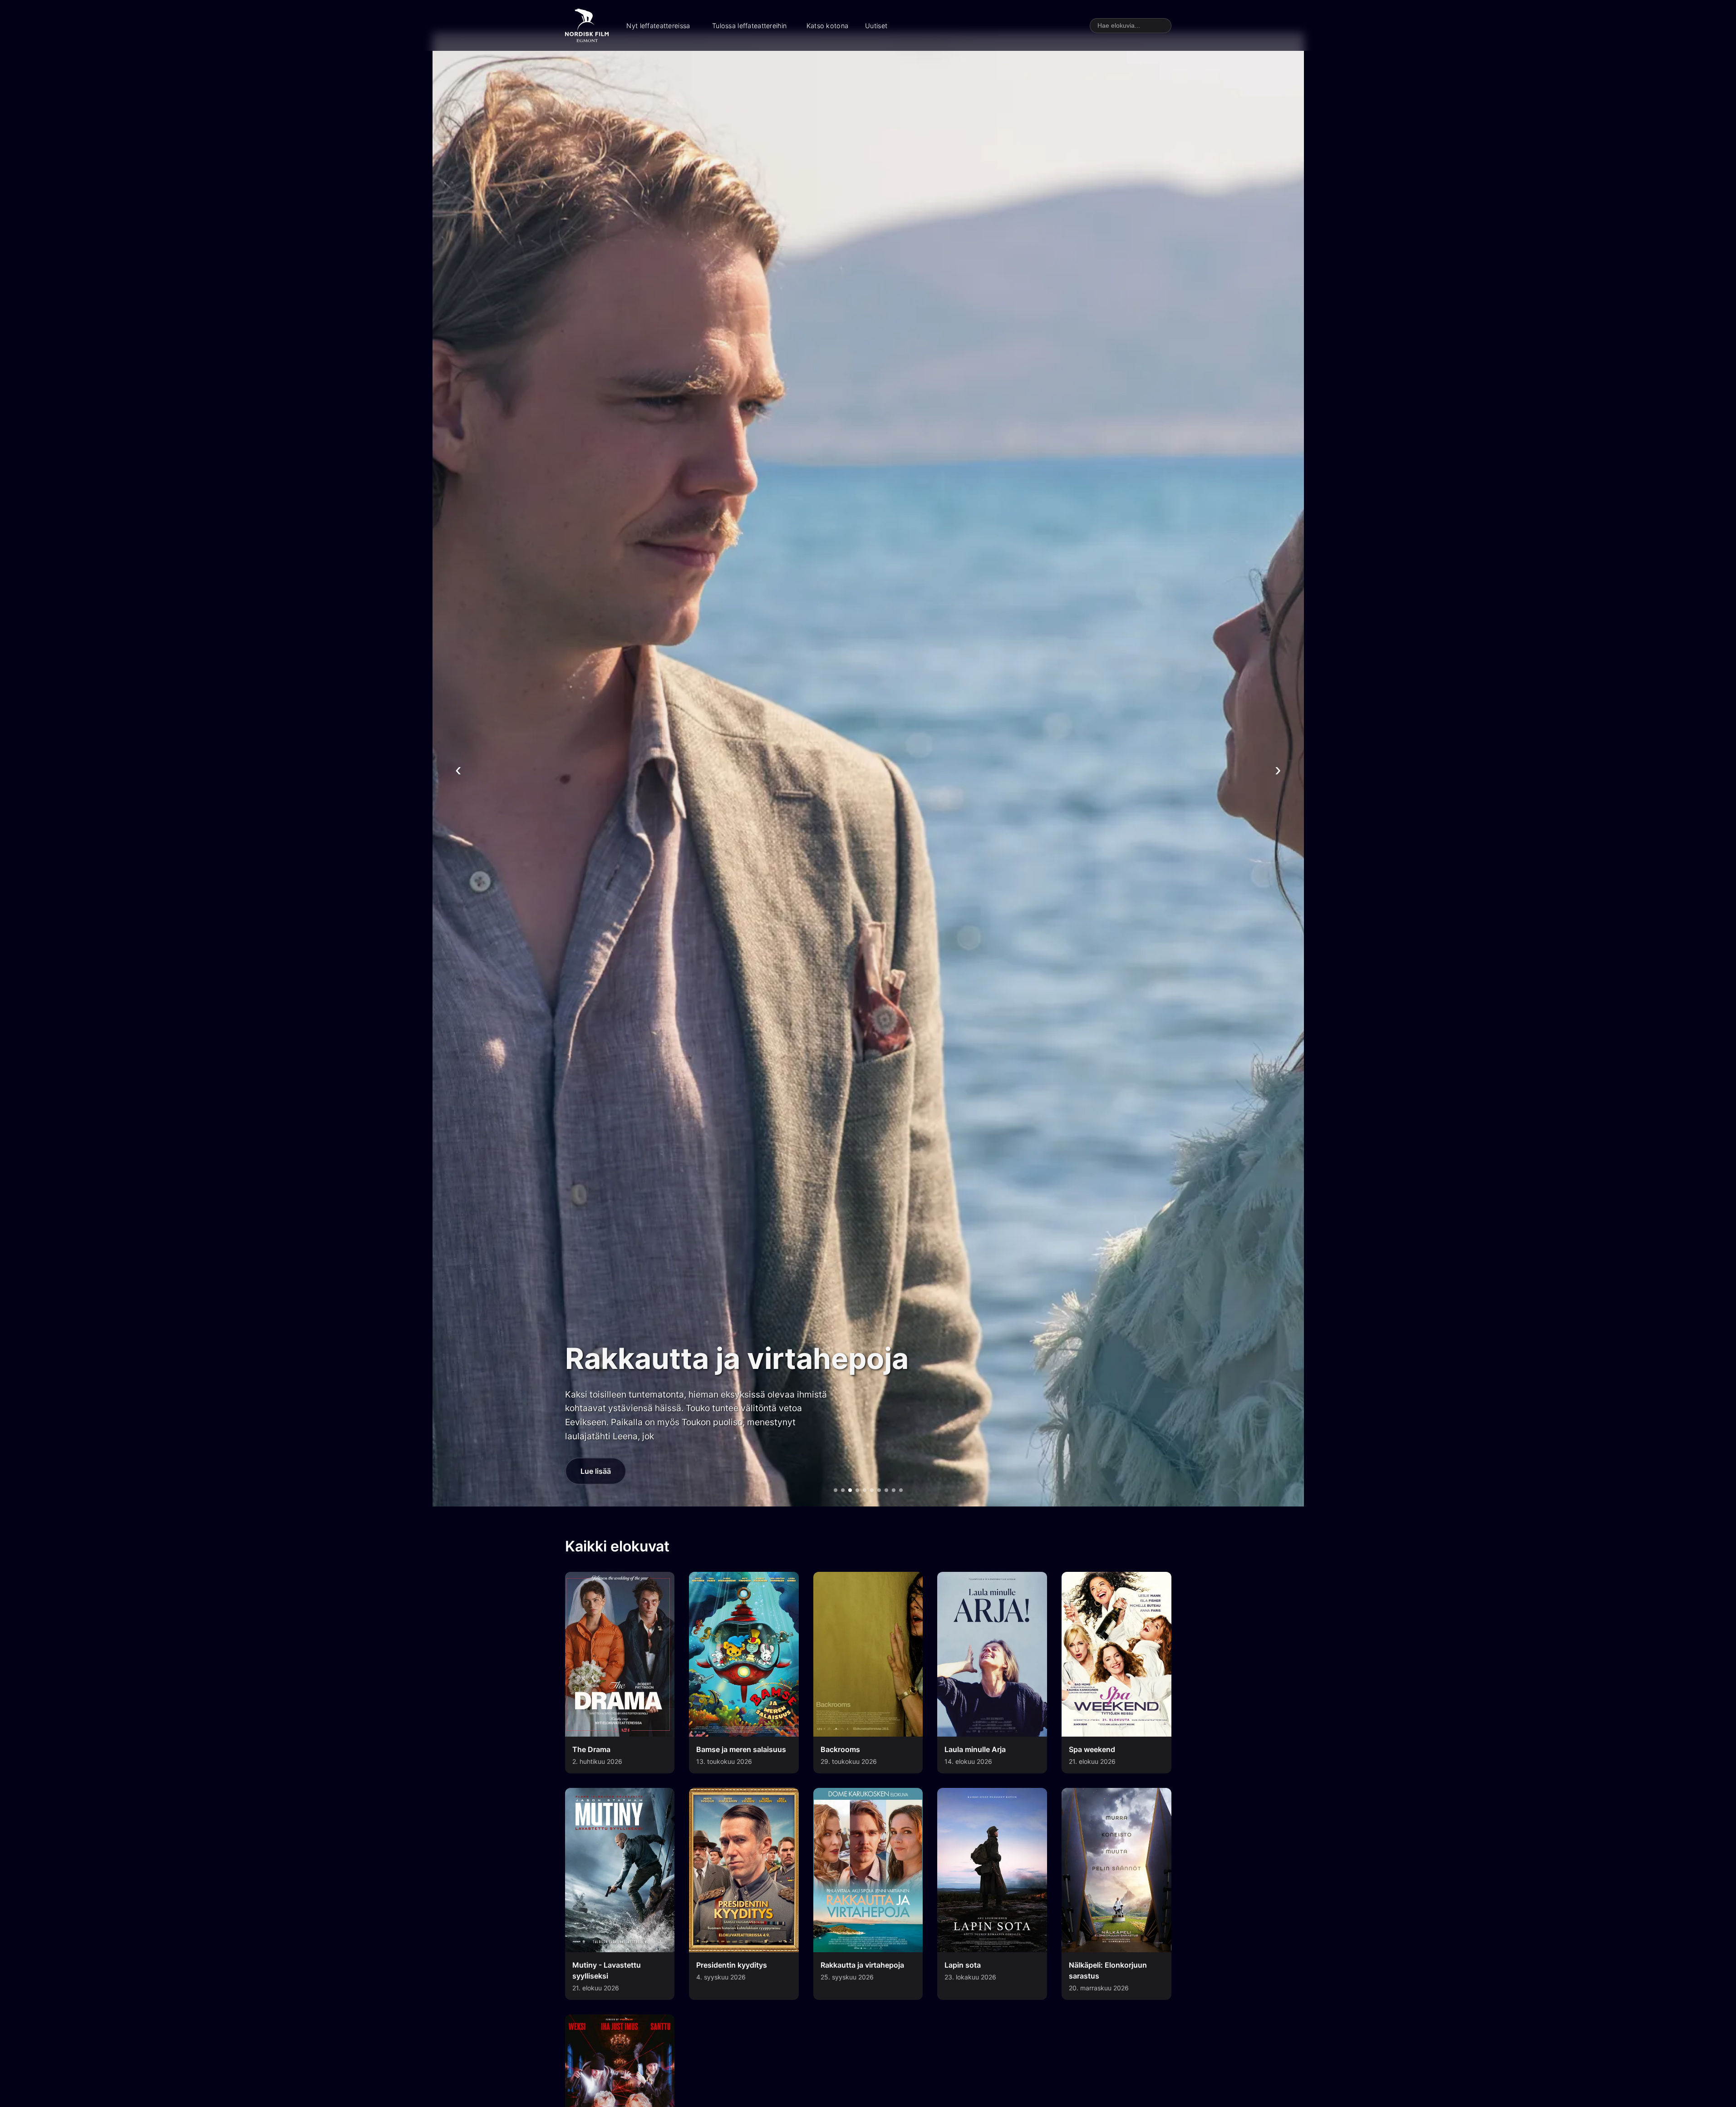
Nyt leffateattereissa (658, 26)
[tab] (836, 1490)
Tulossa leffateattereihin (749, 26)
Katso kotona (827, 26)
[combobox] (1131, 26)
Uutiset (876, 26)
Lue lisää (596, 1471)
